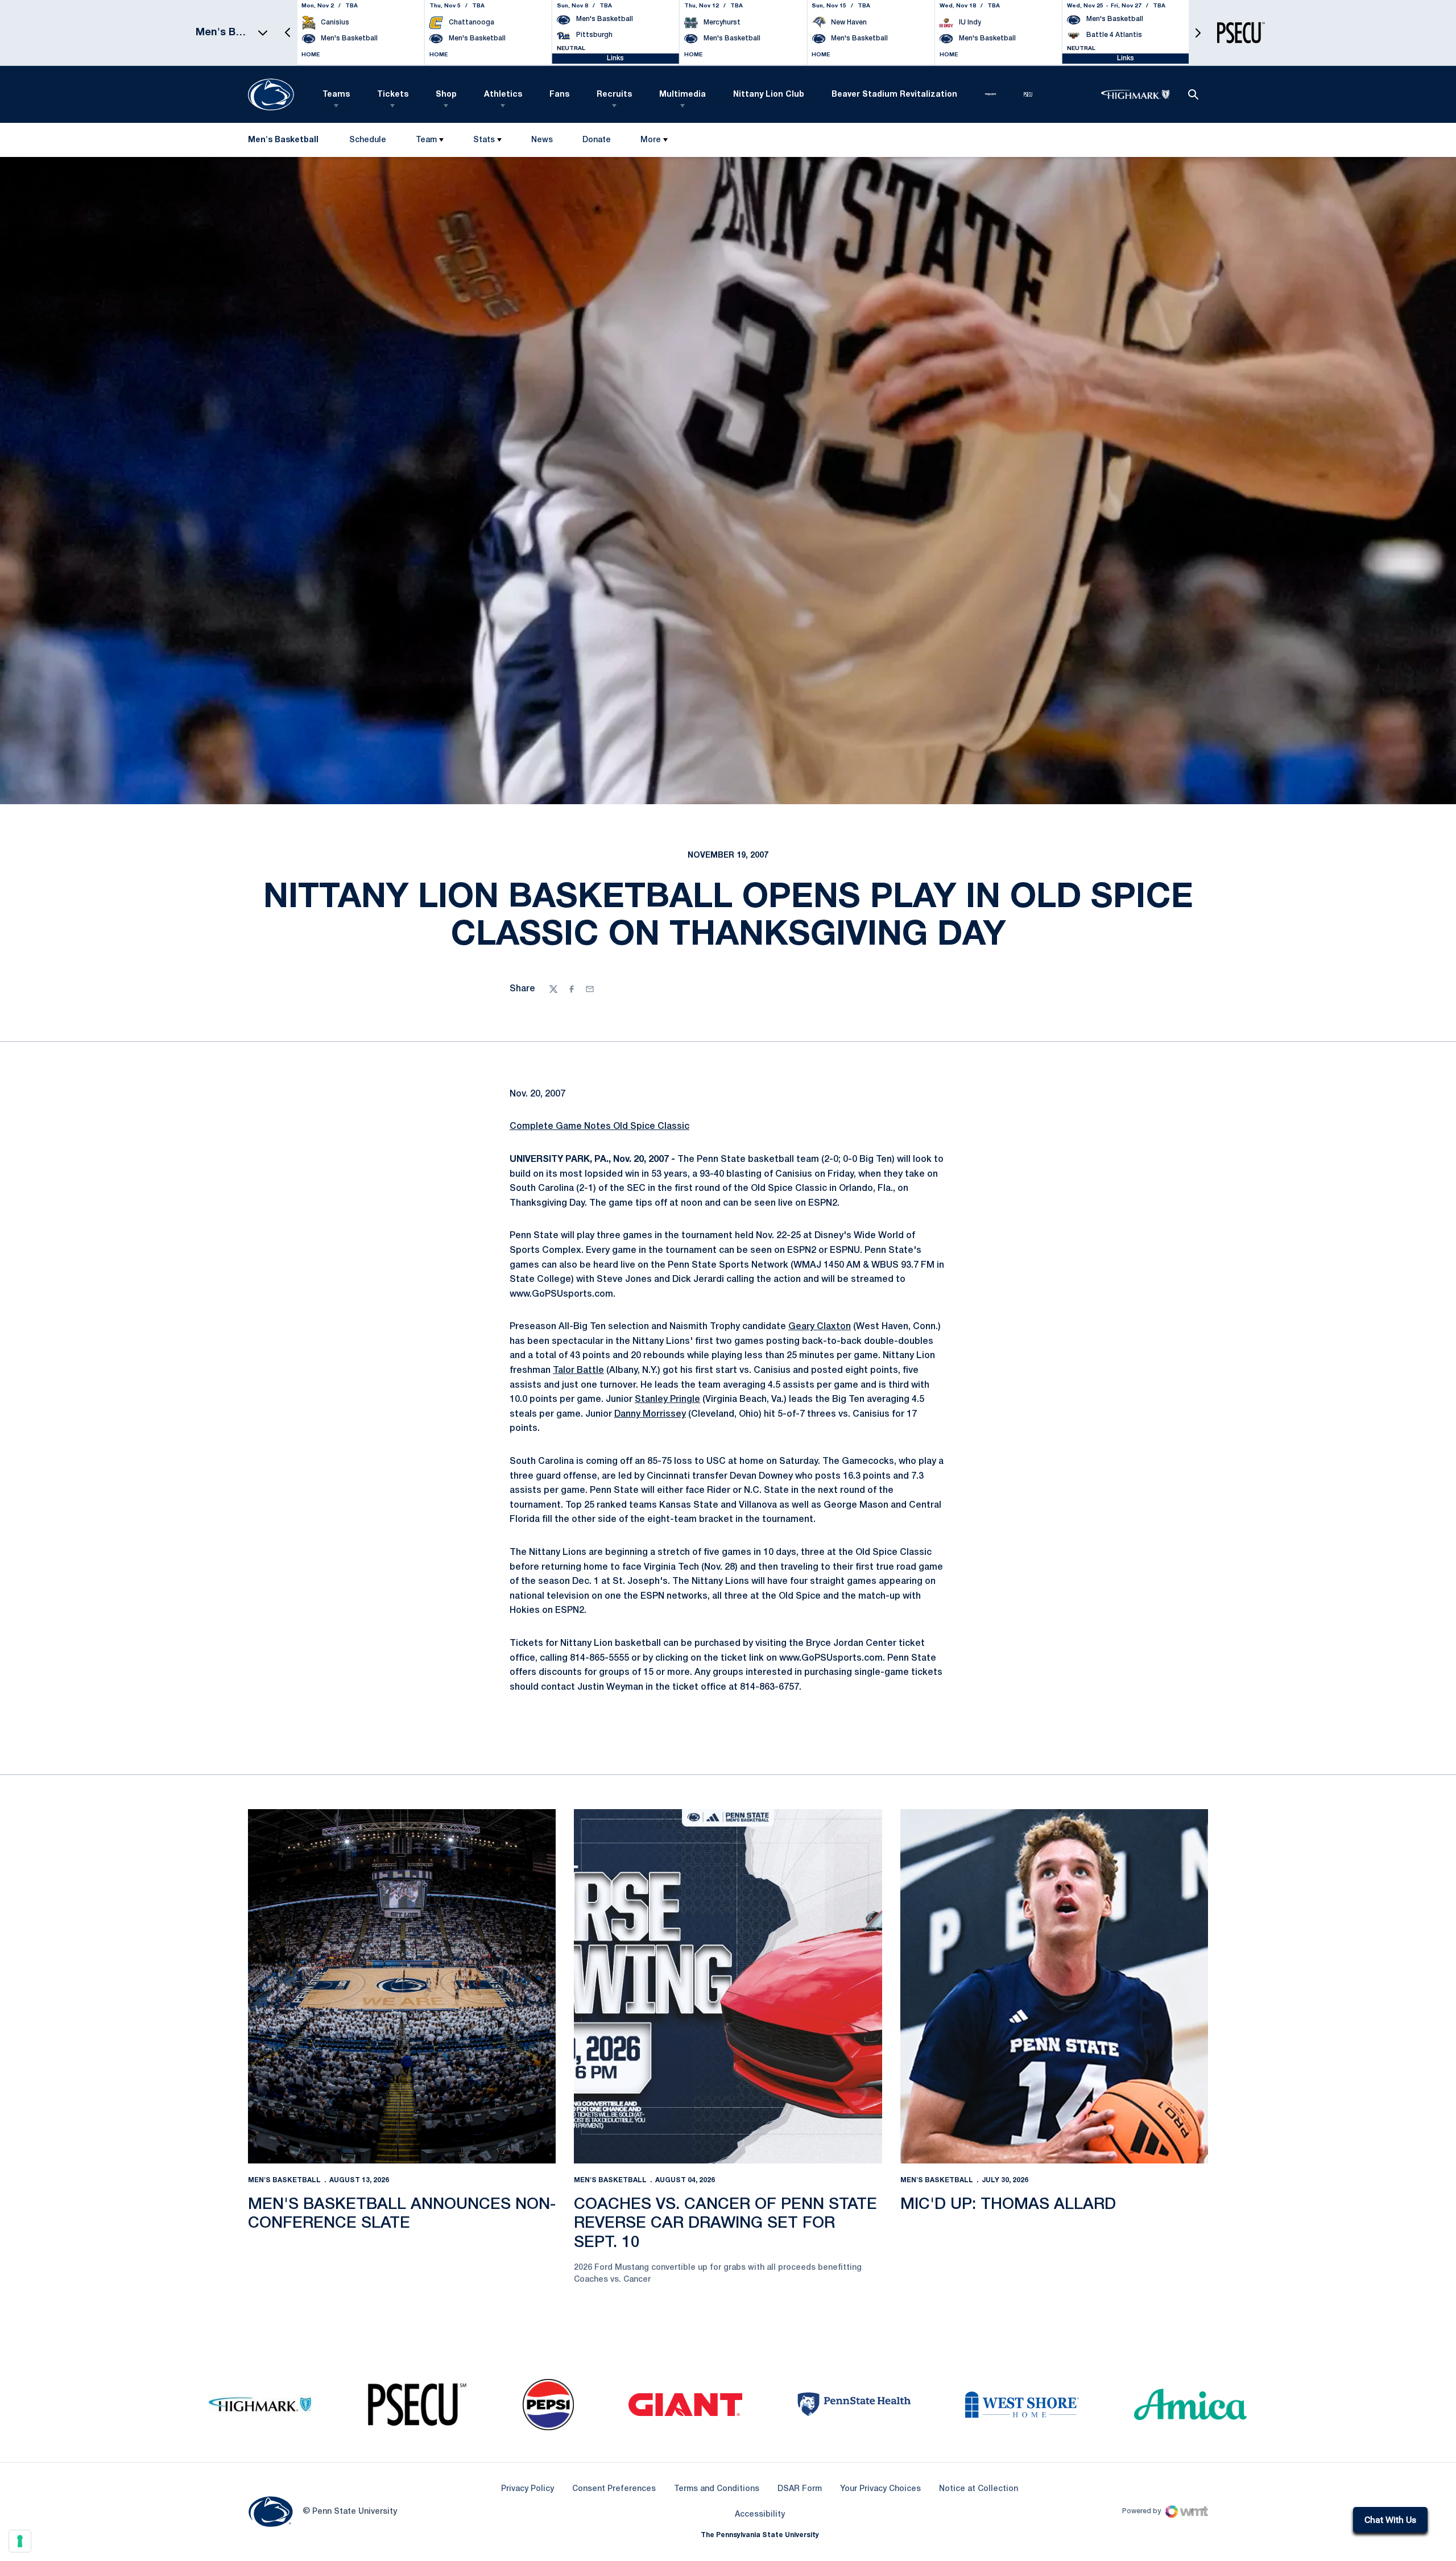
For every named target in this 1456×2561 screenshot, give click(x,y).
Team (426, 140)
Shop (446, 95)
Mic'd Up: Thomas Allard (1008, 2205)
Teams (336, 95)
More (651, 140)
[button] (288, 33)
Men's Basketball (284, 2180)
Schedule (368, 140)
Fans (559, 95)
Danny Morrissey (650, 1414)
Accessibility (760, 2514)
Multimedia (682, 95)
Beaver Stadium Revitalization (894, 95)
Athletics (503, 95)
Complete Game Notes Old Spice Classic (599, 1127)
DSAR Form (800, 2489)
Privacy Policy (528, 2489)
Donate (596, 142)
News (542, 140)
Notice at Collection (979, 2489)
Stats (484, 140)
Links (615, 58)
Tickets (393, 95)
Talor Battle (578, 1371)
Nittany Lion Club (769, 95)
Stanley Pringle (667, 1400)
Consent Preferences (614, 2489)
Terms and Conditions (717, 2489)
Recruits (614, 95)
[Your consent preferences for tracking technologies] (20, 2541)
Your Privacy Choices (880, 2489)
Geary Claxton (820, 1327)
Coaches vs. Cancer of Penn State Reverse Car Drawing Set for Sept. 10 (725, 2224)
